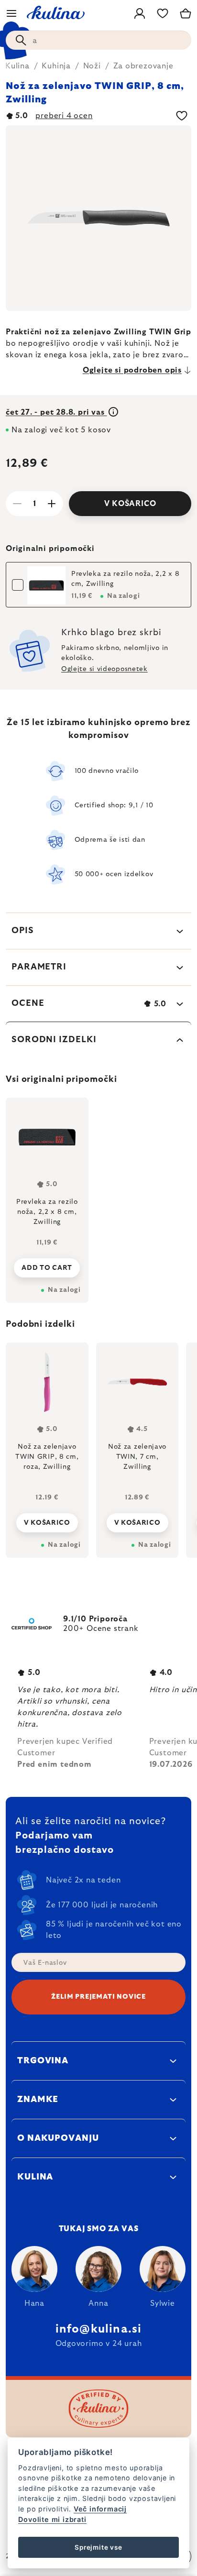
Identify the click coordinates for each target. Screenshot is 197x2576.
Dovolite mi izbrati (52, 2519)
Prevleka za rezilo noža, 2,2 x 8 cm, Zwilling (125, 579)
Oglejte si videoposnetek (104, 669)
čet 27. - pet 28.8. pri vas (56, 412)
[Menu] (11, 13)
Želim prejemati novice (98, 1997)
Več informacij (100, 2509)
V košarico (130, 504)
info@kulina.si (99, 2329)
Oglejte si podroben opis (132, 370)
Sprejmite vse (98, 2547)
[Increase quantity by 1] (52, 504)
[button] (47, 1520)
